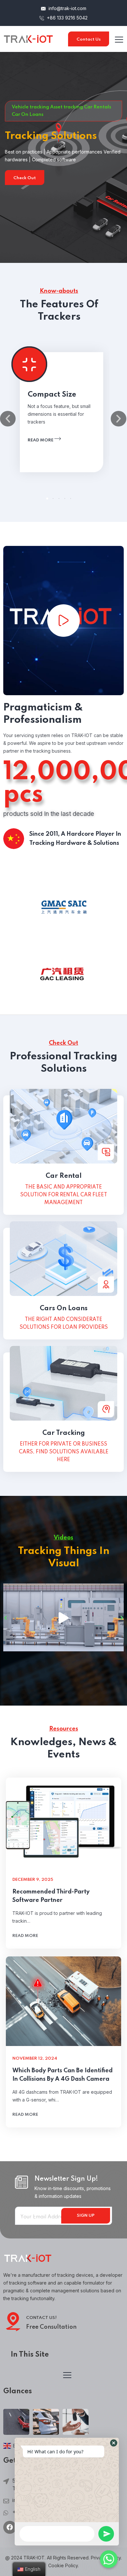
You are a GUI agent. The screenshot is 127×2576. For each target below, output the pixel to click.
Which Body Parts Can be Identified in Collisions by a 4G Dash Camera (63, 2075)
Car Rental (64, 1176)
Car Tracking (64, 1433)
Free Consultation (51, 2327)
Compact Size (52, 395)
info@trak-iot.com (67, 8)
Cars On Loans (64, 1309)
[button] (47, 499)
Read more (41, 440)
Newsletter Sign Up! (66, 2179)
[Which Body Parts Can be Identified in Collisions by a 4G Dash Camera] (63, 2001)
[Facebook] (10, 2527)
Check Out (25, 178)
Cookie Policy (63, 2565)
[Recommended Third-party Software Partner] (63, 1822)
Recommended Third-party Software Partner (51, 1896)
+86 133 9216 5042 (67, 18)
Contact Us (89, 39)
